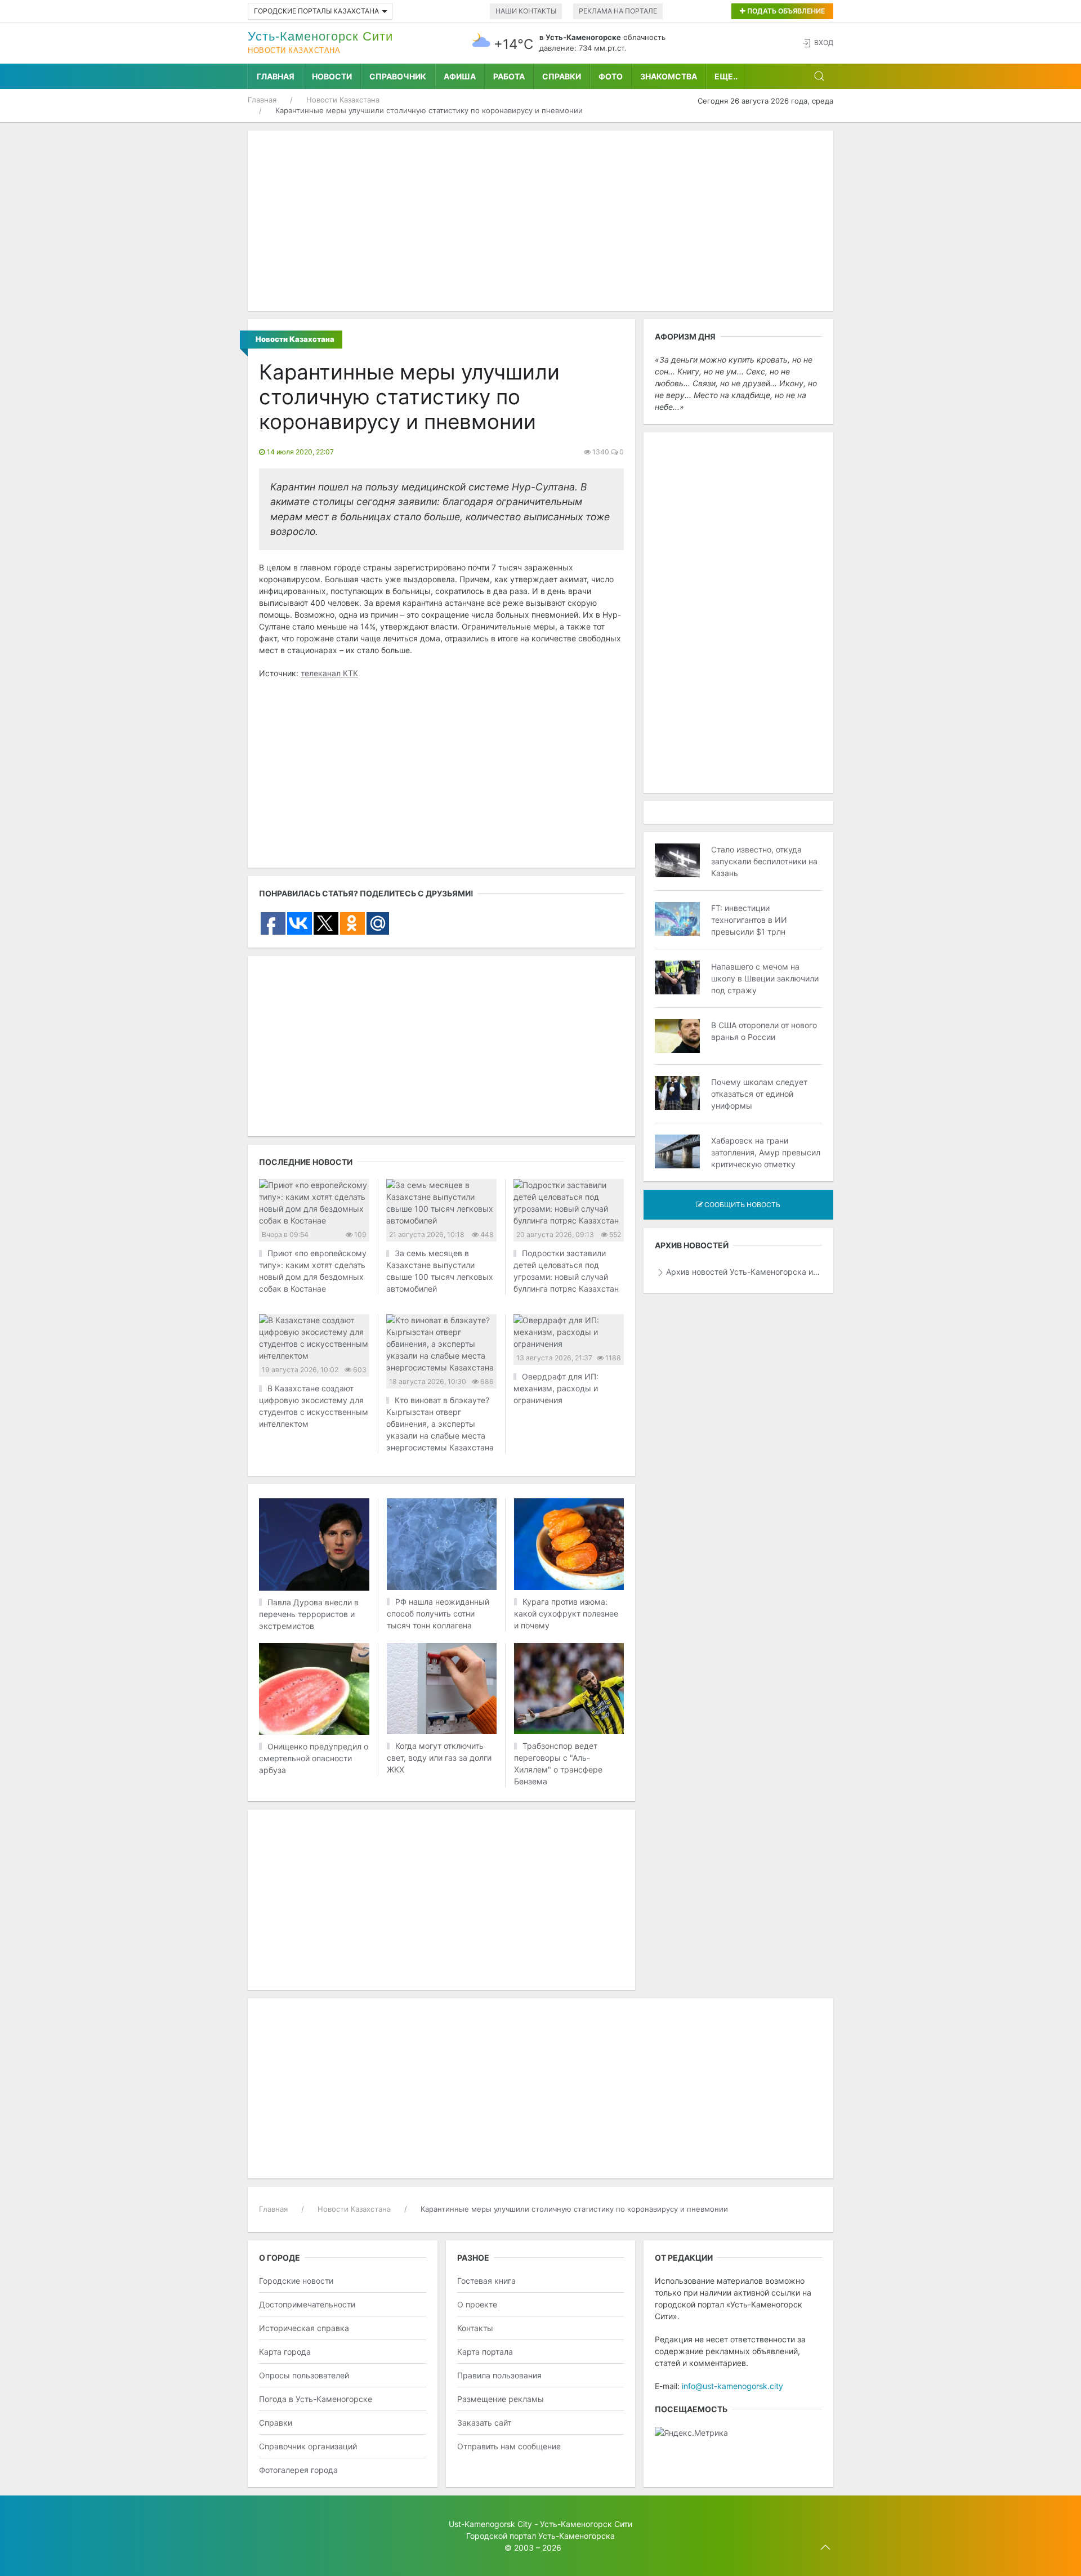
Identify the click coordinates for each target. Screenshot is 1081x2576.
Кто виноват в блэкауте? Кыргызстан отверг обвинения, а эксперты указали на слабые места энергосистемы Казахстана (440, 1424)
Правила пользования (499, 2375)
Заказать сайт (484, 2423)
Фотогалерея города (298, 2470)
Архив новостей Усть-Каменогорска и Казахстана (744, 1272)
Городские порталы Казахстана (316, 11)
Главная (276, 76)
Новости (332, 76)
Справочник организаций (308, 2446)
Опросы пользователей (304, 2375)
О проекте (477, 2304)
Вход (824, 43)
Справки (562, 76)
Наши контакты (526, 11)
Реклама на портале (618, 11)
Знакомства (669, 76)
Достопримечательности (307, 2304)
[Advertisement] (540, 221)
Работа (509, 76)
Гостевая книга (486, 2281)
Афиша (460, 76)
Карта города (285, 2352)
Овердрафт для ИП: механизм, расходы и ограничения (556, 1388)
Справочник (398, 76)
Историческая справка (304, 2328)
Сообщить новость (741, 1205)
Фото (611, 76)
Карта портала (485, 2352)
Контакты (475, 2328)
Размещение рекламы (501, 2399)
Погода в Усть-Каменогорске (316, 2399)
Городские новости (296, 2281)
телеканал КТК (329, 673)
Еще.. (726, 76)
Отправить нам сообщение (509, 2446)
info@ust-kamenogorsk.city (732, 2386)
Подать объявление (785, 11)
